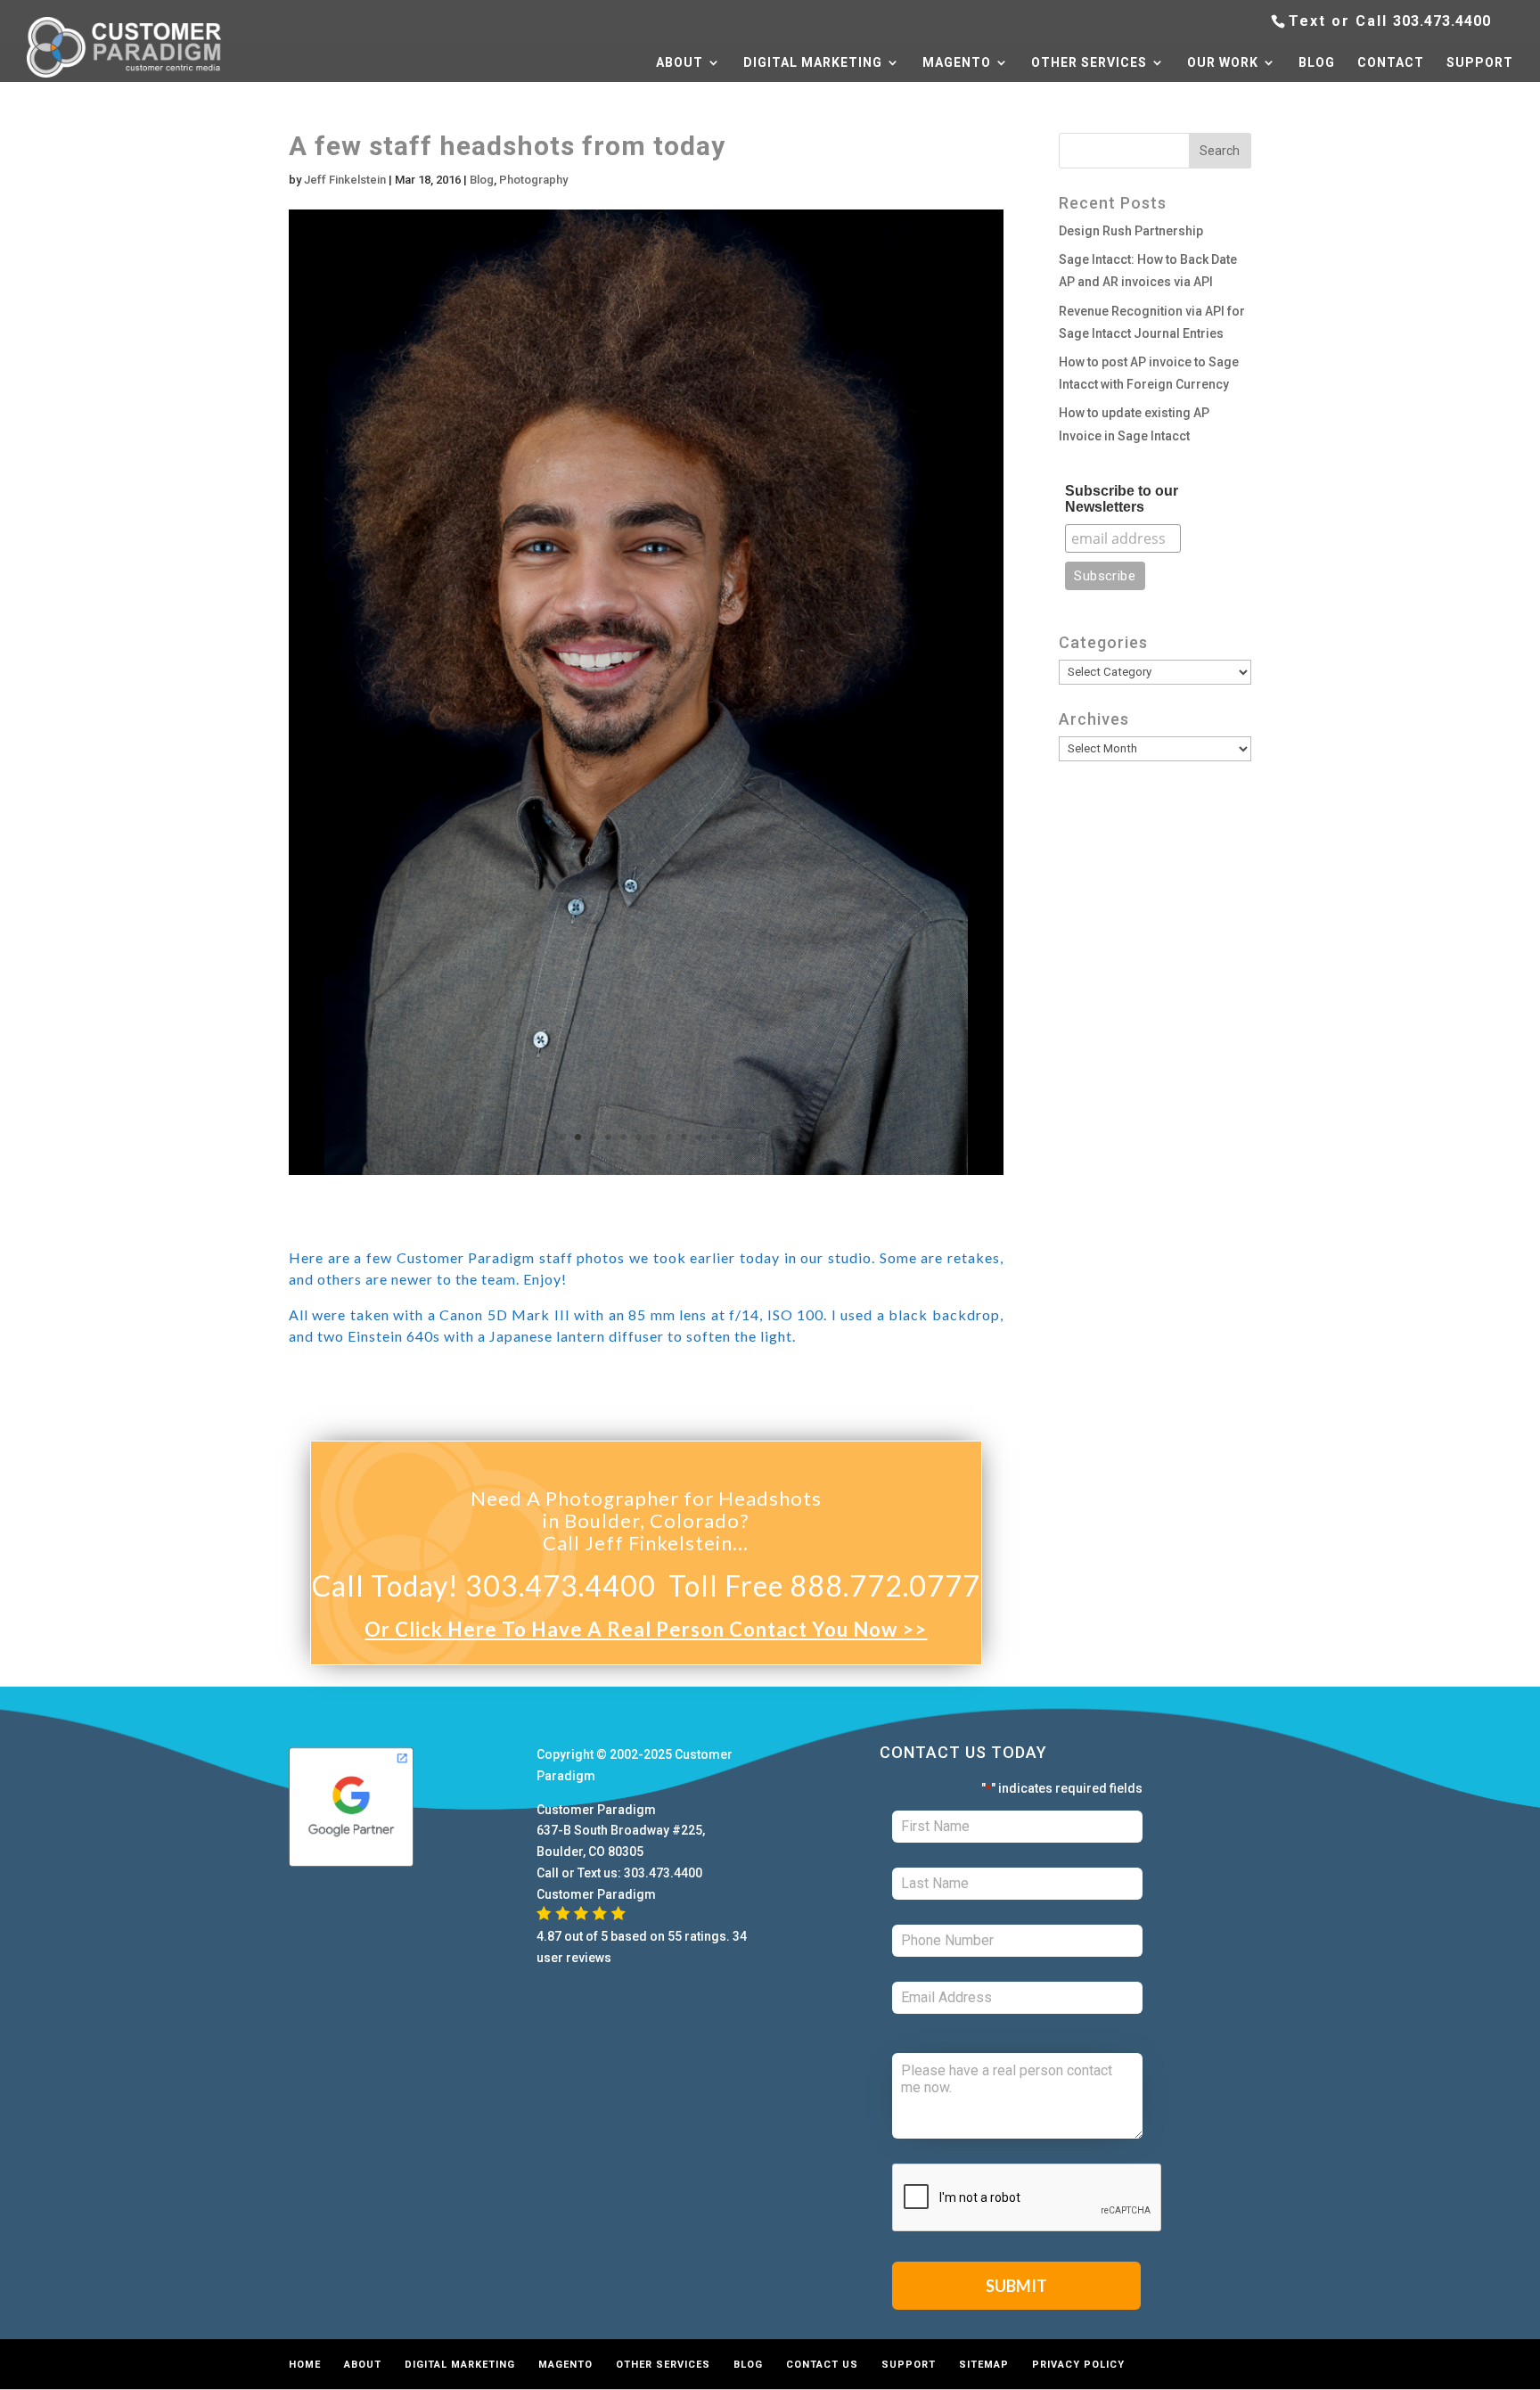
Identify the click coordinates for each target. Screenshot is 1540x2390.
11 (714, 1137)
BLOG (1317, 63)
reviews (589, 1958)
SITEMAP (984, 2365)
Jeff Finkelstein (345, 180)
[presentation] (1028, 2198)
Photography (533, 180)
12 (729, 1137)
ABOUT (680, 63)
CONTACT (1391, 63)
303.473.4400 (1442, 21)
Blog (482, 180)
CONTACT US (822, 2365)
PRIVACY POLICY (1078, 2365)
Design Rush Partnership (1131, 231)
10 (699, 1137)
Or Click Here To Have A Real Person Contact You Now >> (646, 1629)
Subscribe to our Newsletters (1122, 499)
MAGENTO (957, 63)
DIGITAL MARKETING (813, 63)
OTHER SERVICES (1089, 63)
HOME (305, 2365)
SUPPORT (1480, 63)
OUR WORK (1223, 63)
